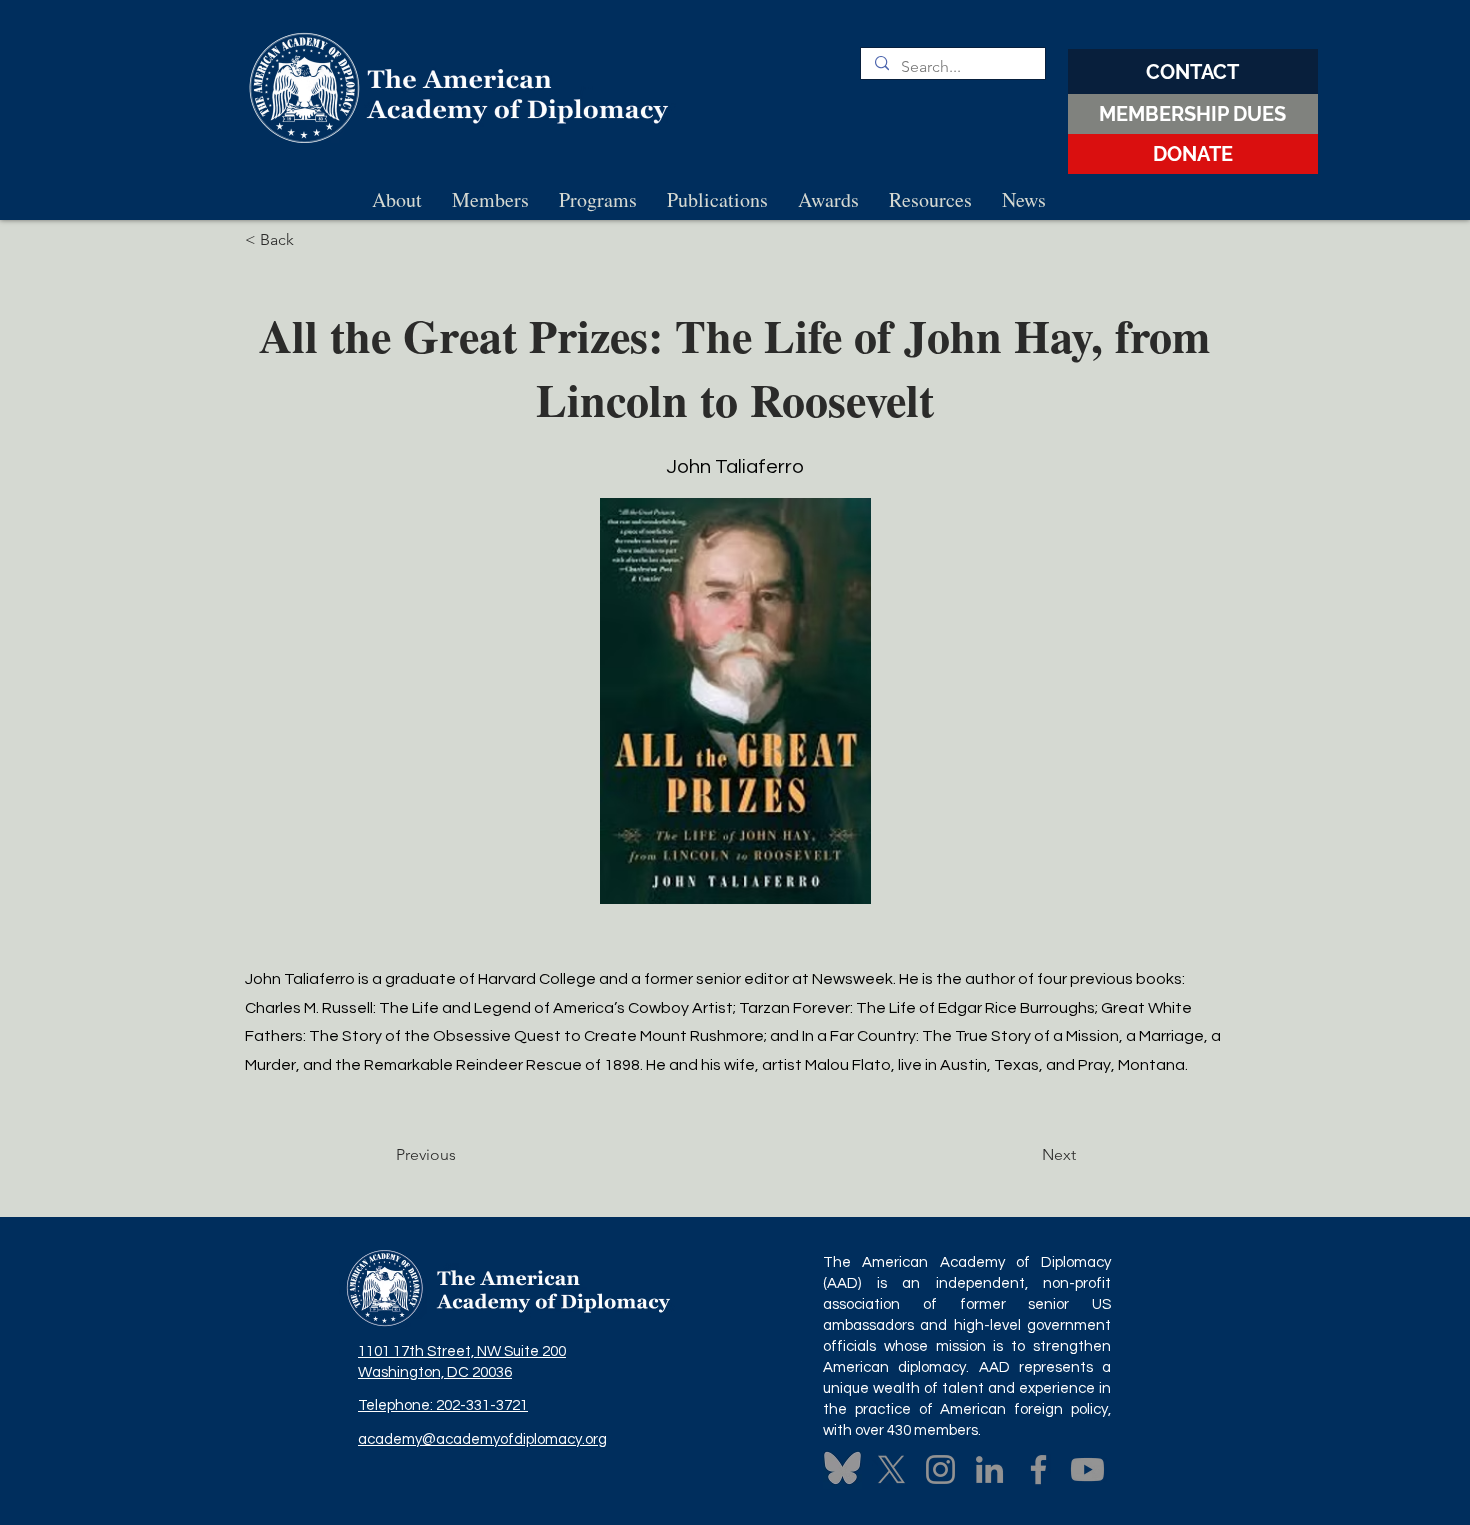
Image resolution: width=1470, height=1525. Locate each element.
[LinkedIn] (989, 1469)
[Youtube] (1087, 1469)
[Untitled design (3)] (842, 1469)
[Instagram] (940, 1469)
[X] (891, 1469)
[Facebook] (1038, 1469)
